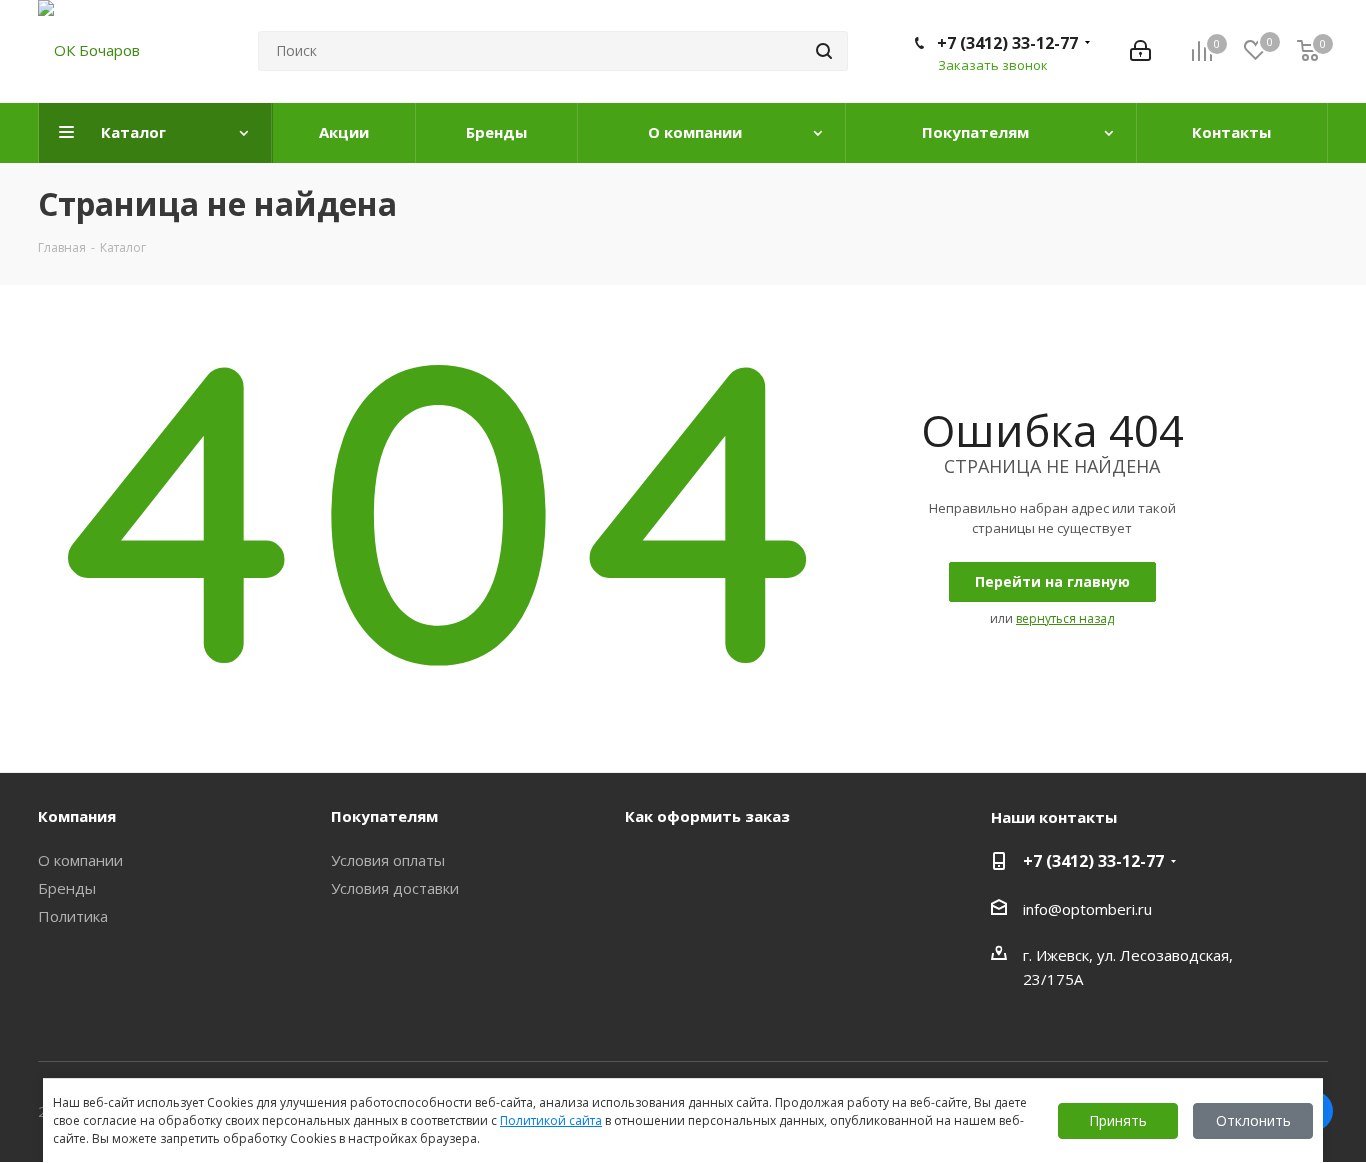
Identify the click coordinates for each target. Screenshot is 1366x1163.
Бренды (67, 888)
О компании (80, 860)
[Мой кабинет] (1140, 51)
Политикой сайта (551, 1120)
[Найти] (824, 51)
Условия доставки (395, 888)
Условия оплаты (388, 860)
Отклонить (1253, 1120)
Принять (1118, 1120)
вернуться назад (1065, 618)
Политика (73, 916)
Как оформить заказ (707, 816)
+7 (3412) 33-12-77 (1007, 43)
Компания (77, 816)
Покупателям (384, 816)
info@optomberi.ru (1087, 909)
